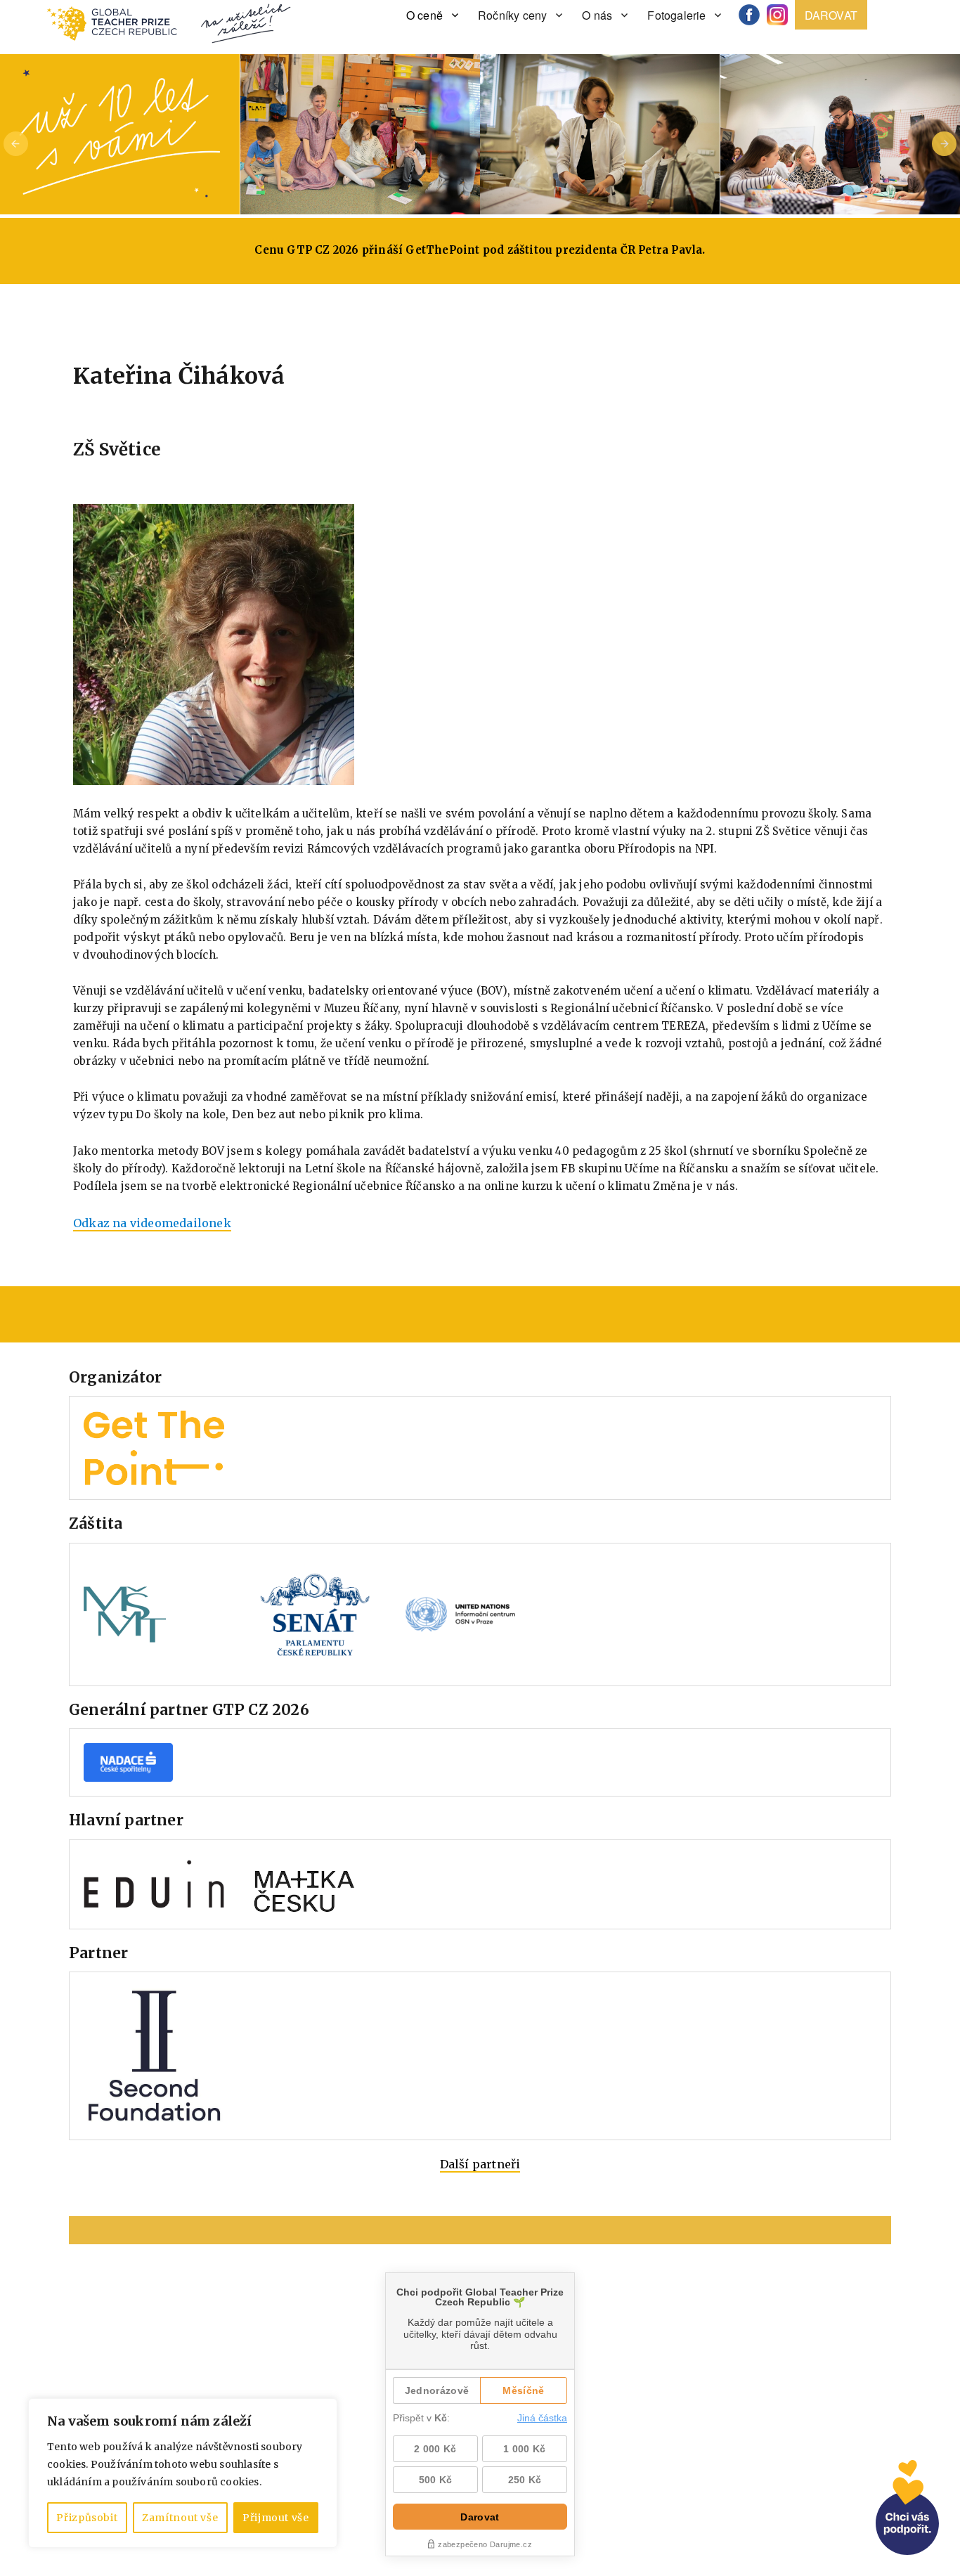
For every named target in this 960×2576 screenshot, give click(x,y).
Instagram (782, 15)
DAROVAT (831, 15)
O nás (597, 15)
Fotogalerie (676, 15)
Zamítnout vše (180, 2518)
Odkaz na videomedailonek (152, 1223)
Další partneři (480, 2164)
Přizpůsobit (87, 2518)
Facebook (754, 15)
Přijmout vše (276, 2518)
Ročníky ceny (512, 15)
